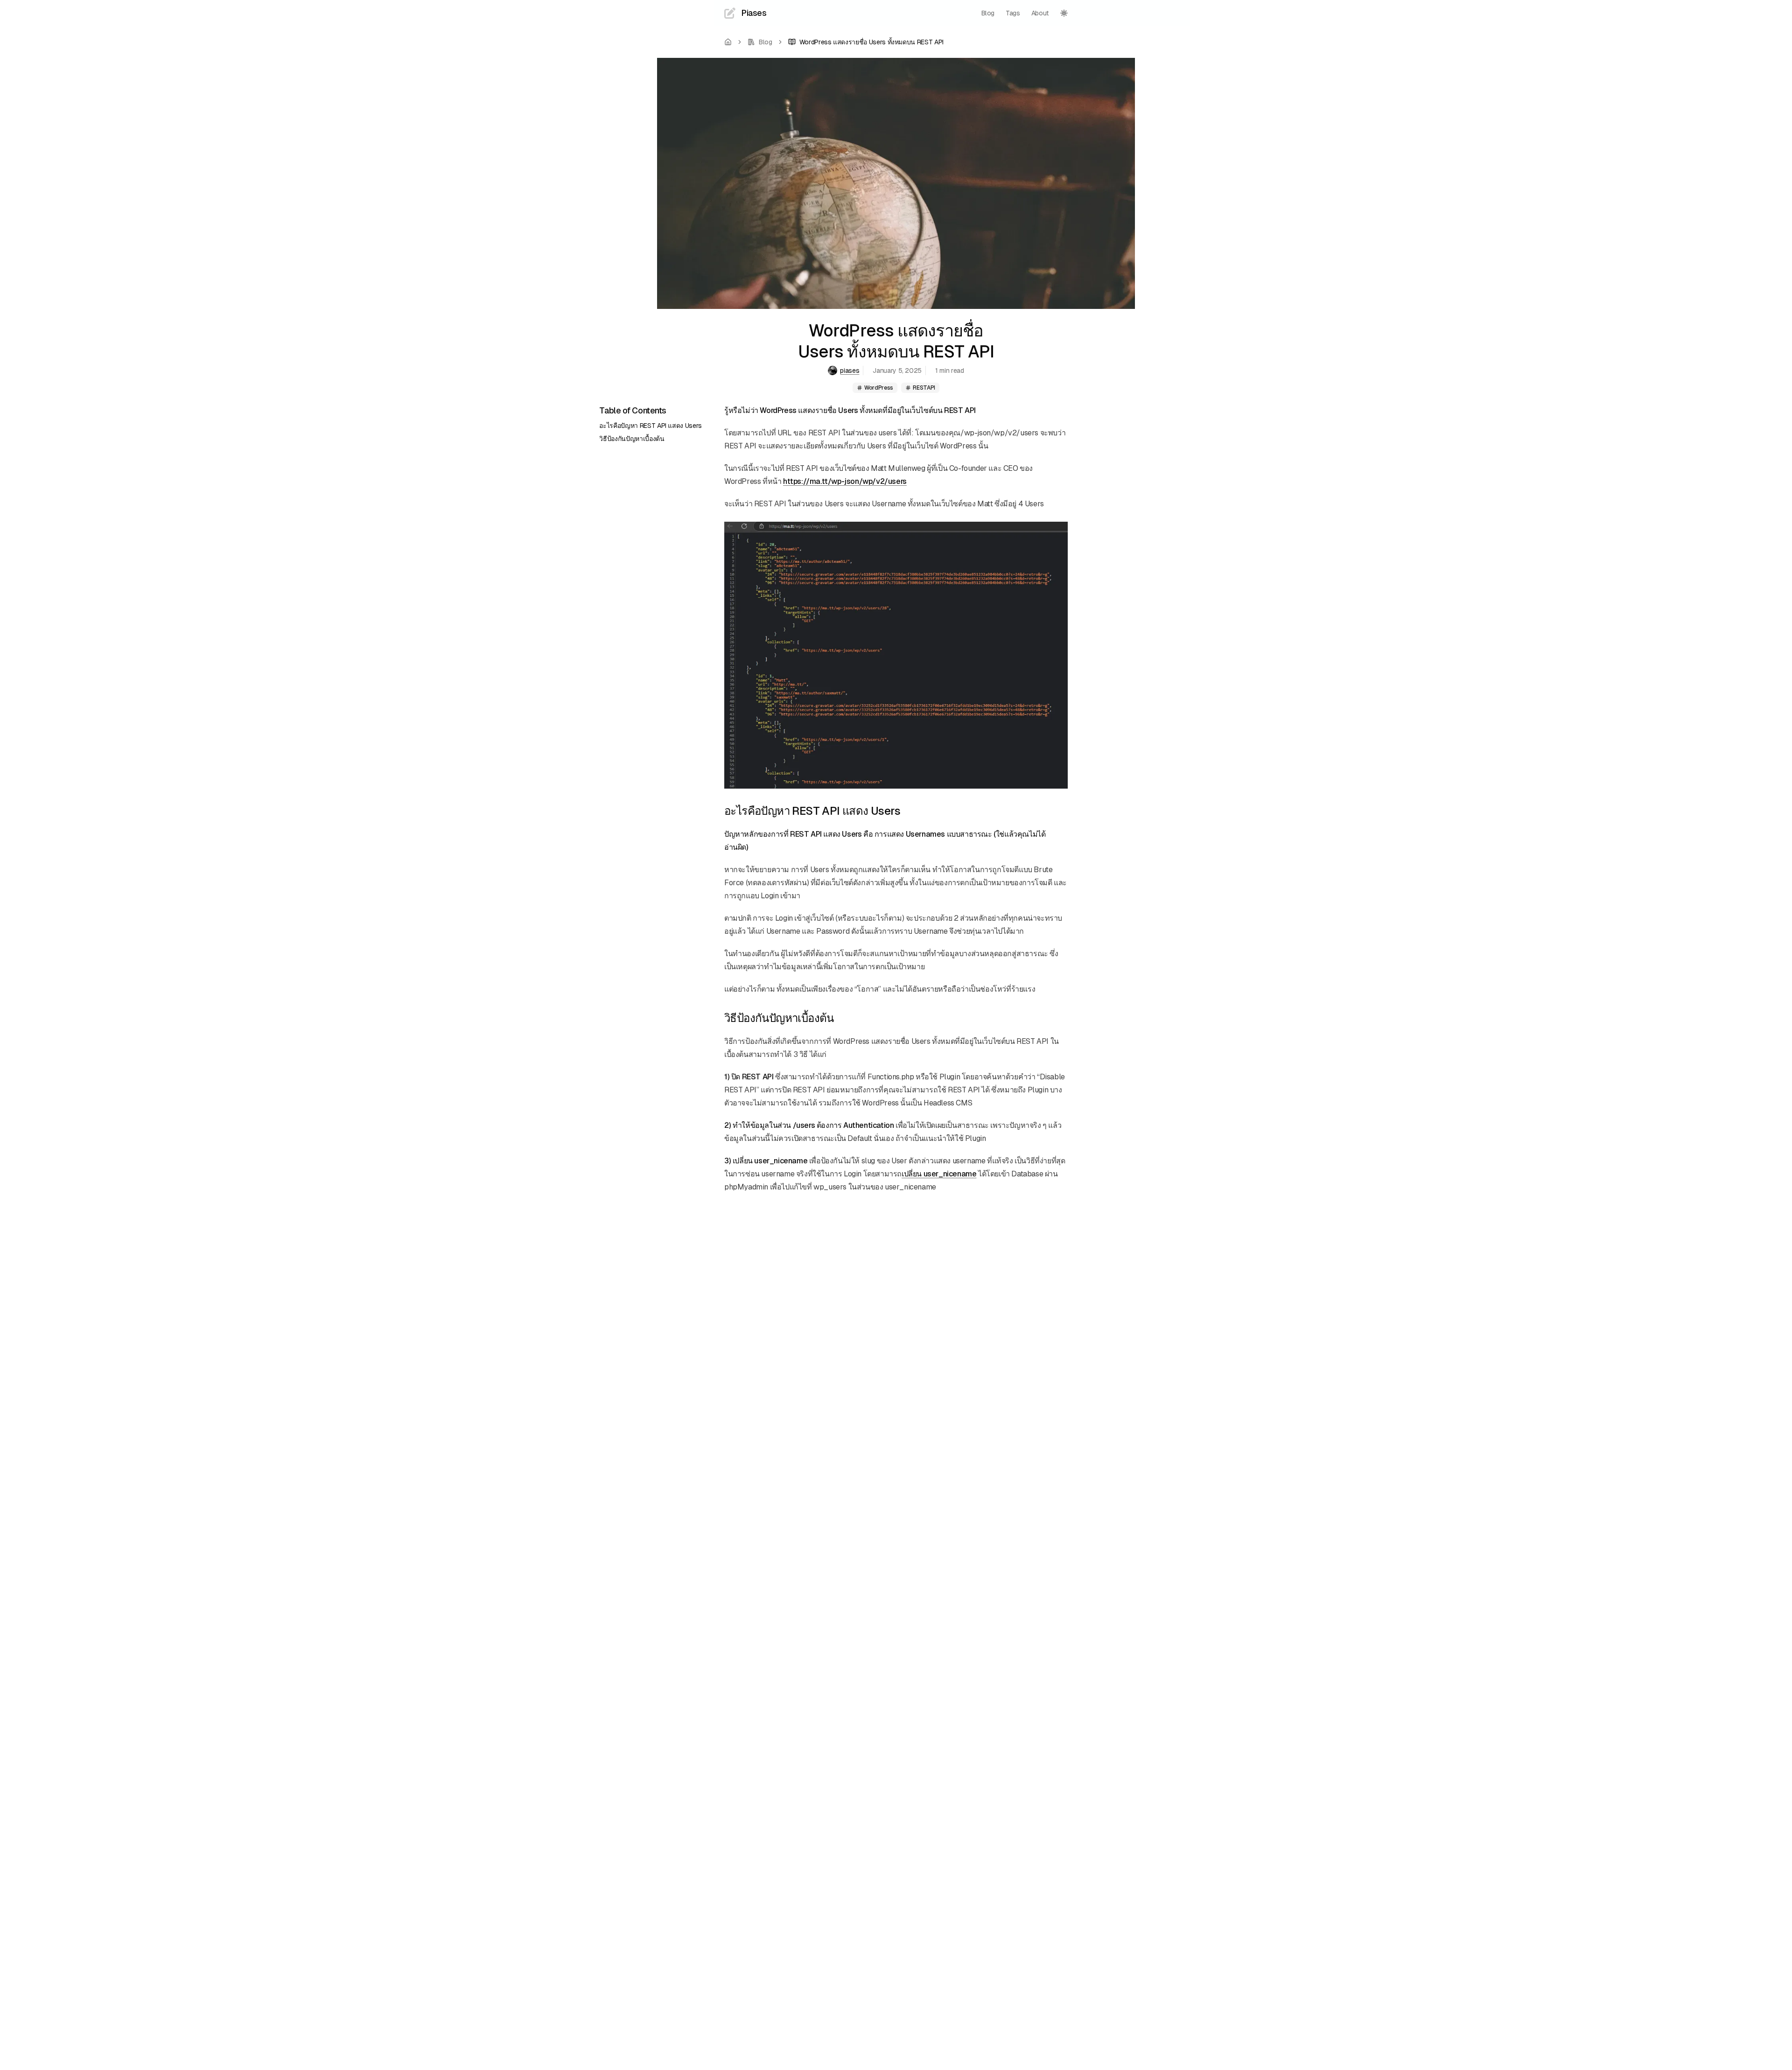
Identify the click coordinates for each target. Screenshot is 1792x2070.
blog (988, 13)
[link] (866, 42)
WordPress (879, 388)
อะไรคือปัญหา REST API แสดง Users (651, 426)
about (1040, 13)
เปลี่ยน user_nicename (939, 1174)
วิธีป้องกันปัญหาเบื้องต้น (632, 439)
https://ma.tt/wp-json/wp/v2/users (845, 481)
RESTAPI (924, 388)
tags (1013, 13)
